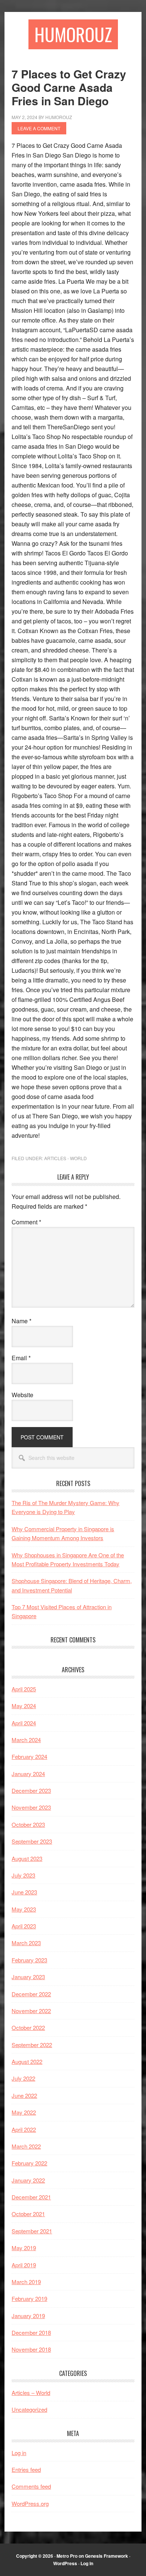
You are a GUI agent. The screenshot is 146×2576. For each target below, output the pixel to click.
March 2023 (26, 1943)
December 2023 (31, 1790)
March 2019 (26, 2282)
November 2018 (31, 2349)
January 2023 (28, 1977)
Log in (19, 2453)
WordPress (65, 2563)
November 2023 (31, 1807)
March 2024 (26, 1740)
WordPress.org (30, 2503)
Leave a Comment (39, 128)
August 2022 (27, 2061)
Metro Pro (67, 2556)
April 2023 (24, 1926)
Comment (26, 1222)
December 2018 (31, 2332)
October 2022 (28, 2027)
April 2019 (24, 2265)
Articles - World (66, 1158)
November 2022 (31, 2011)
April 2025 (24, 1689)
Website (22, 1395)
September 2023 (32, 1841)
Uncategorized (29, 2409)
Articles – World (31, 2393)
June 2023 (24, 1892)
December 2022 (31, 1994)
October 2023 (28, 1824)
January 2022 (28, 2180)
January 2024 (28, 1774)
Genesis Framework (107, 2556)
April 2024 (24, 1723)
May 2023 (24, 1909)
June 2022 (24, 2095)
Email (21, 1358)
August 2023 (27, 1858)
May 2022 (24, 2112)
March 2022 (26, 2146)
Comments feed (31, 2486)
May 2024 (24, 1706)
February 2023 (29, 1960)
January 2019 (28, 2316)
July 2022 (23, 2078)
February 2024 (29, 1756)
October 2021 (28, 2214)
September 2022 (32, 2045)
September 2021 (32, 2231)
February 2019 (29, 2298)
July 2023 (23, 1875)
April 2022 (24, 2129)
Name (22, 1321)
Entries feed (26, 2469)
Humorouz (73, 34)
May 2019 (24, 2248)
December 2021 (31, 2197)
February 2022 (29, 2163)
